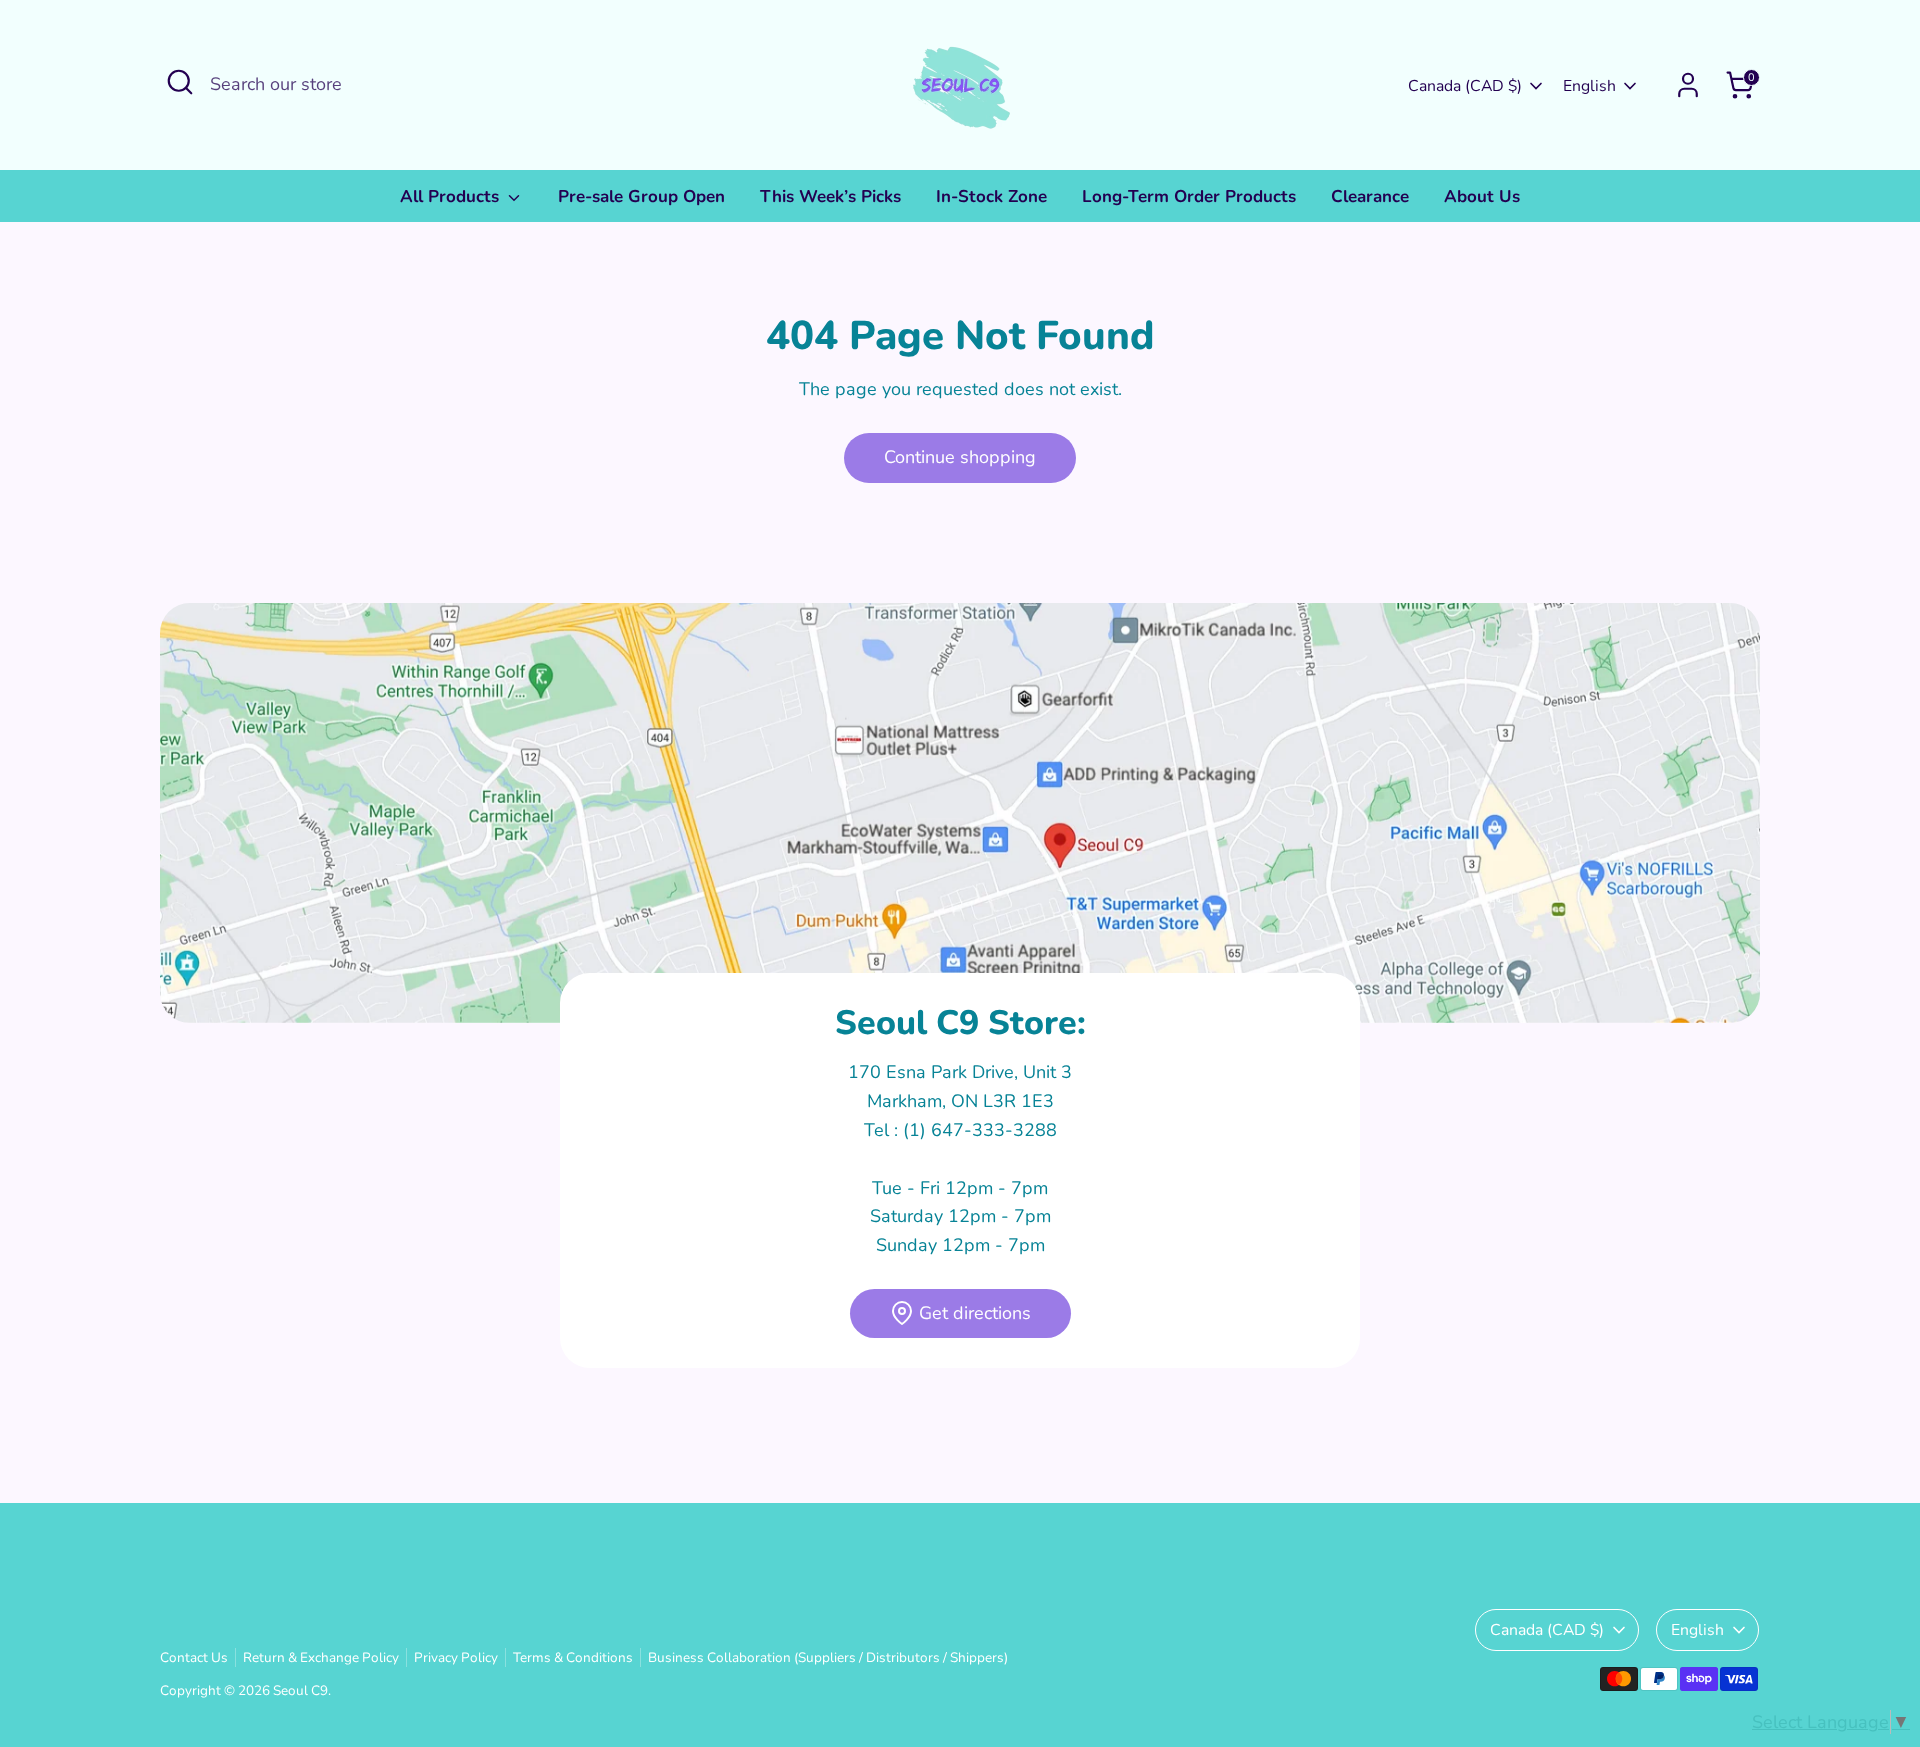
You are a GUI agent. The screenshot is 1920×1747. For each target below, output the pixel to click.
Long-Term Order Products (1189, 196)
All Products (452, 196)
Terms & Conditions (573, 1657)
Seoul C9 (300, 1690)
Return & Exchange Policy (321, 1657)
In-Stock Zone (991, 196)
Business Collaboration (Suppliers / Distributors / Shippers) (828, 1657)
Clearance (1370, 196)
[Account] (1688, 85)
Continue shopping (960, 457)
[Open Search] (180, 82)
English (1589, 86)
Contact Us (194, 1657)
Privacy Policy (456, 1657)
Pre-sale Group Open (641, 196)
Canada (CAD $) (1465, 86)
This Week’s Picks (830, 196)
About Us (1482, 196)
